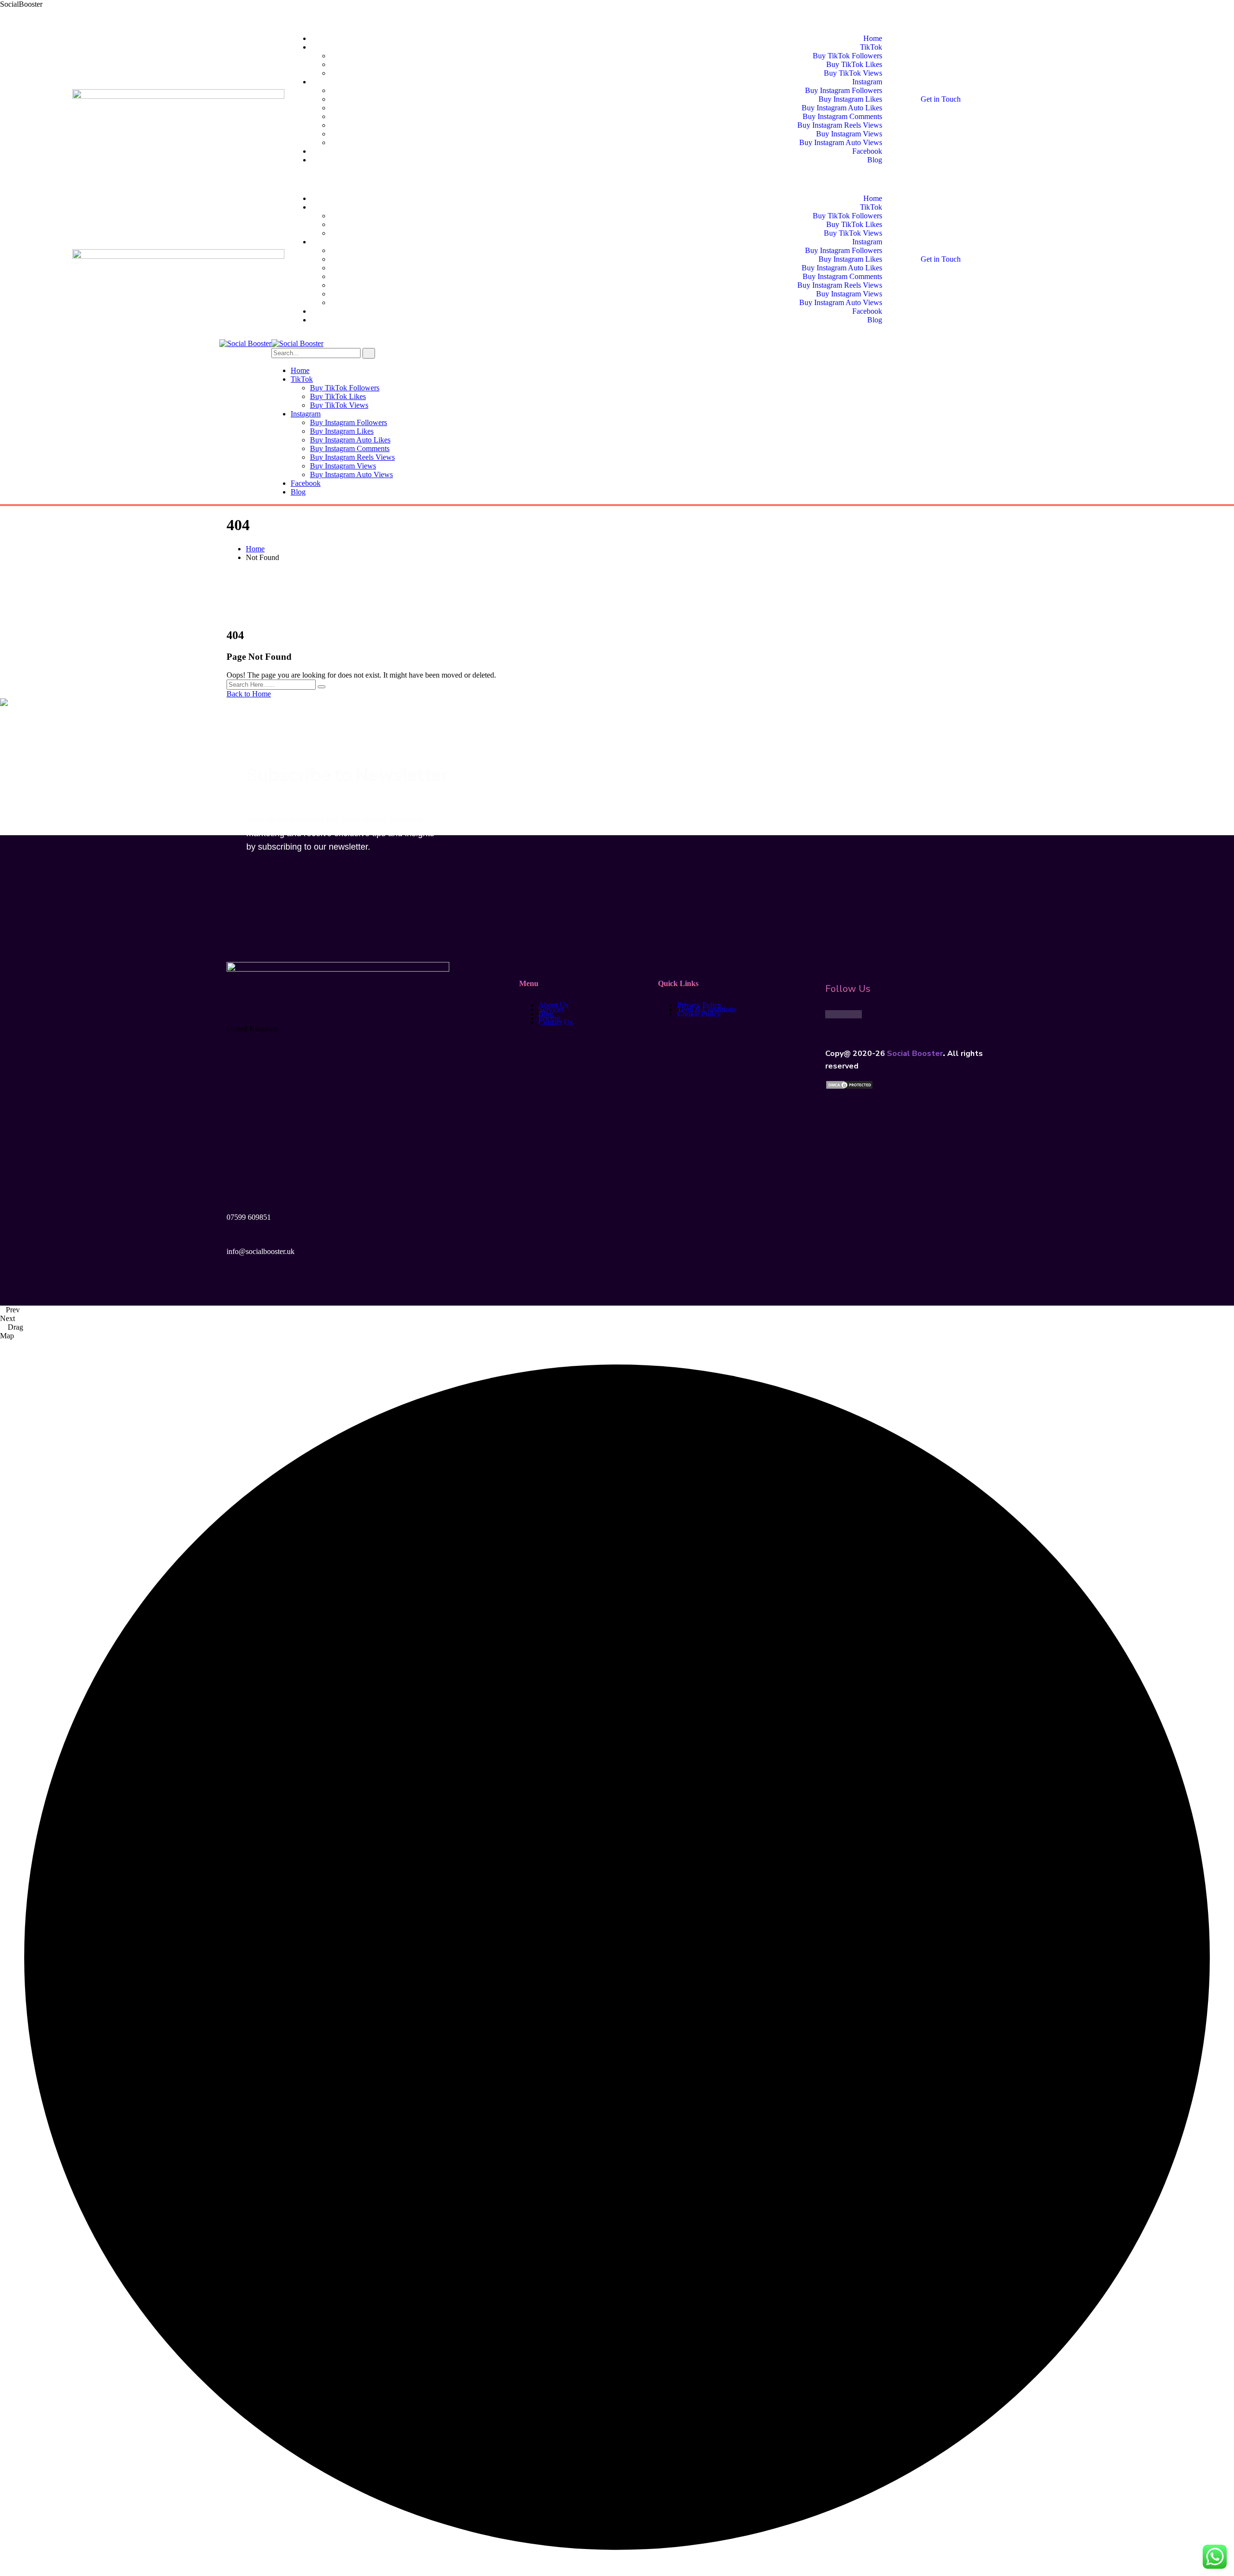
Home (255, 549)
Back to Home (249, 694)
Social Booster (915, 1054)
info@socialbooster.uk (261, 1251)
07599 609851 (249, 1217)
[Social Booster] (245, 343)
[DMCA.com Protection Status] (849, 1087)
